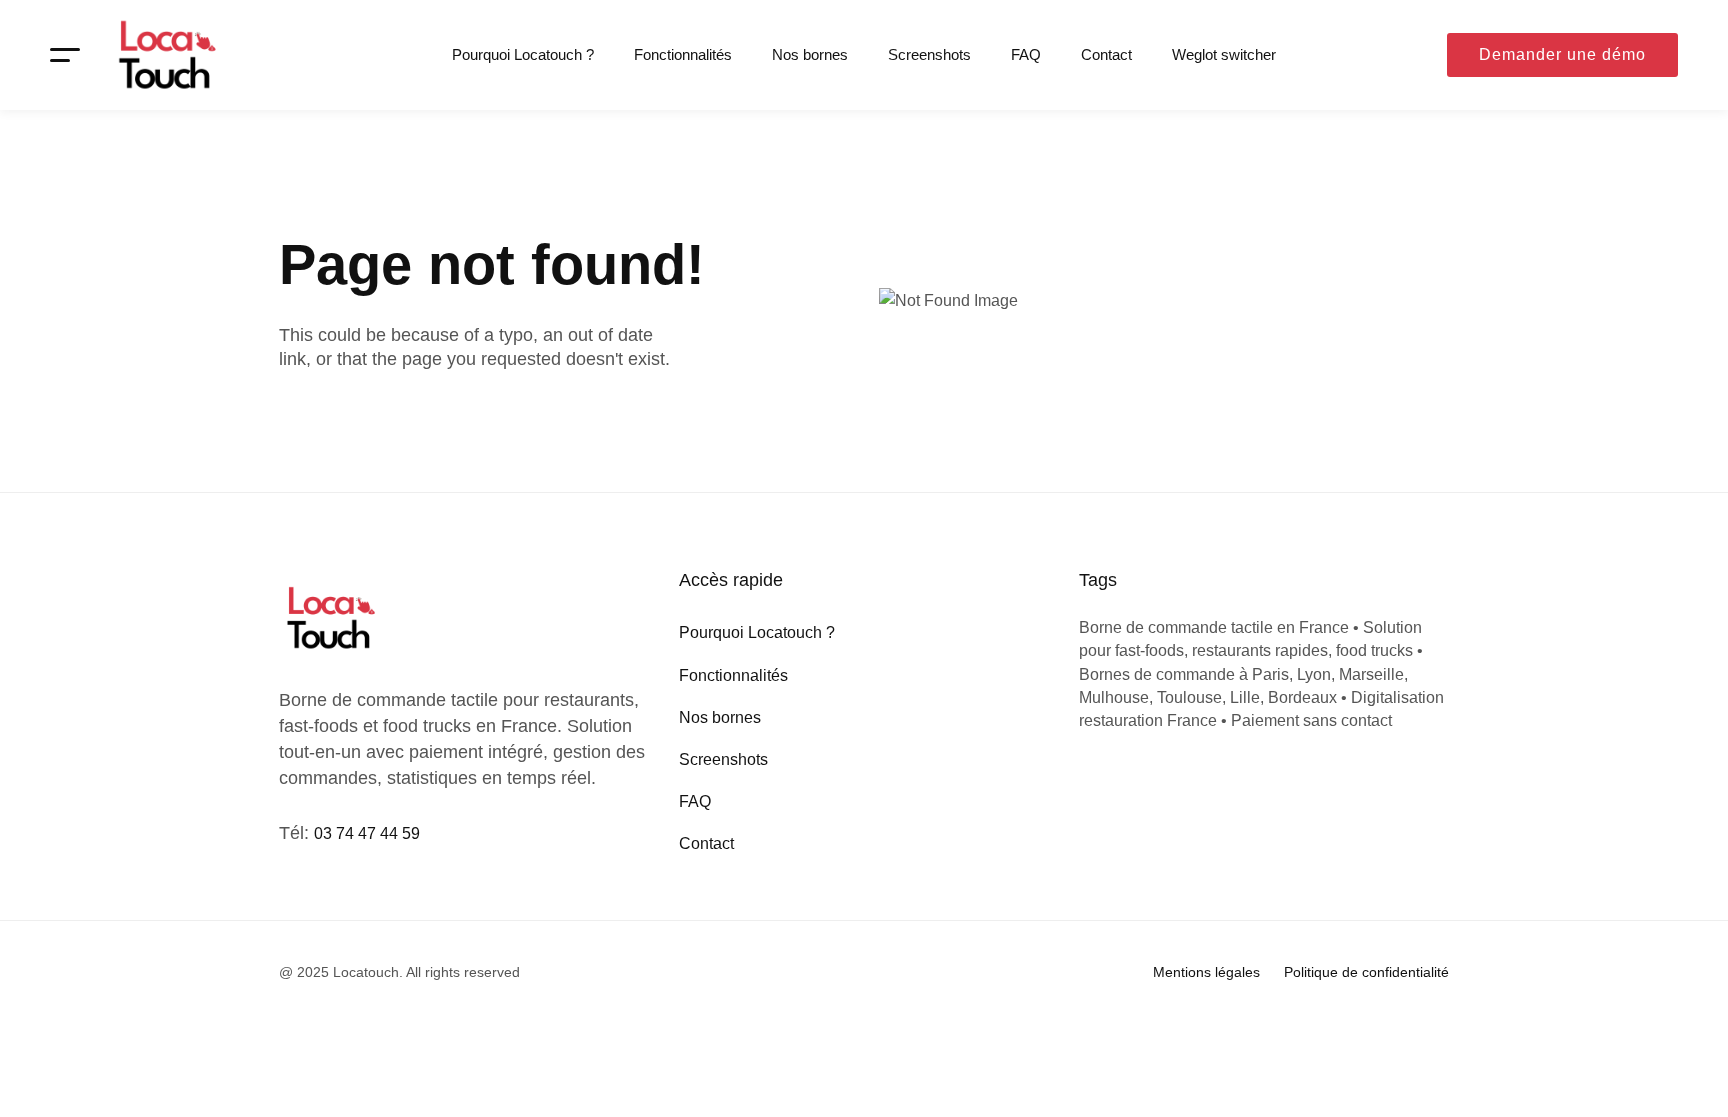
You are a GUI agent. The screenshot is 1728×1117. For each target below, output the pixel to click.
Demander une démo (1562, 54)
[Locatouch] (165, 55)
